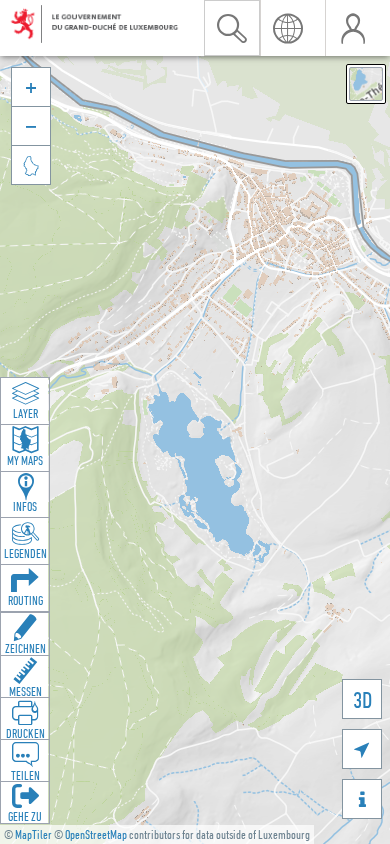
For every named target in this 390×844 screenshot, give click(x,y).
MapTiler (33, 834)
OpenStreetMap (96, 834)
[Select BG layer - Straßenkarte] (366, 84)
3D (362, 699)
